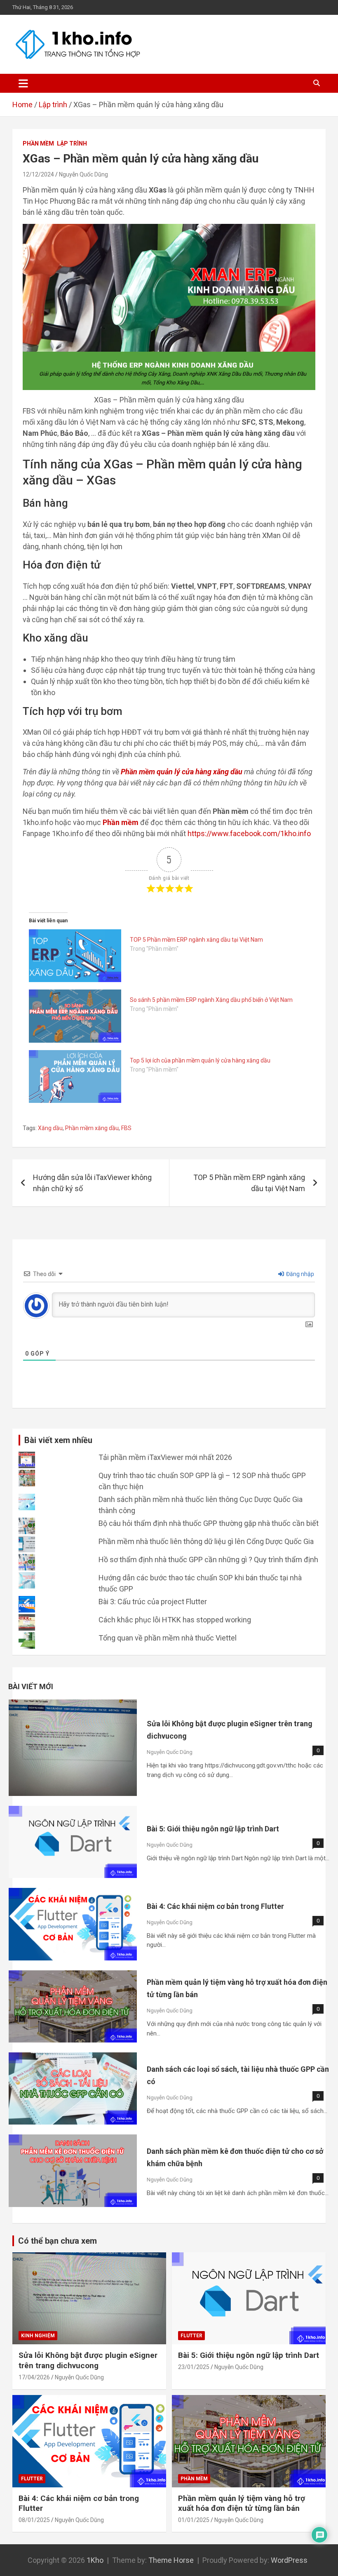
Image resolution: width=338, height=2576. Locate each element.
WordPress (289, 2560)
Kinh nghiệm (38, 2336)
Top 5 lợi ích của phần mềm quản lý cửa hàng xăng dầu (200, 1060)
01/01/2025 (194, 2520)
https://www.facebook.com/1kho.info (249, 833)
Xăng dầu (50, 1128)
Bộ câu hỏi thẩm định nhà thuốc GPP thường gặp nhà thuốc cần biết (209, 1523)
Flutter (191, 2336)
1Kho (95, 2560)
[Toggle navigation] (23, 83)
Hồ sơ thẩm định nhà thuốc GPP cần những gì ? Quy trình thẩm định (208, 1559)
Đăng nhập (299, 1274)
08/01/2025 (34, 2520)
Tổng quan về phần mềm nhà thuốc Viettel (168, 1638)
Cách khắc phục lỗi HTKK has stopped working (175, 1620)
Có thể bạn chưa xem (58, 2241)
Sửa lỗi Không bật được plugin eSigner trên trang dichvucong (88, 2360)
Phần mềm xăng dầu (92, 1128)
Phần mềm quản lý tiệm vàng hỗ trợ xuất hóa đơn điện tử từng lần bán (242, 2503)
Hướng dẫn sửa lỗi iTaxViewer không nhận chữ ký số (92, 1183)
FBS (126, 1128)
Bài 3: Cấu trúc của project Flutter (153, 1602)
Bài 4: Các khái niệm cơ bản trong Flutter (215, 1906)
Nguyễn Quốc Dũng (83, 174)
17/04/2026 (34, 2377)
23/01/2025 (194, 2367)
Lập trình (72, 143)
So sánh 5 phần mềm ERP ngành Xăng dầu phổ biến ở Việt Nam (211, 1000)
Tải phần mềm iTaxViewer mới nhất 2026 (165, 1457)
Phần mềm (38, 143)
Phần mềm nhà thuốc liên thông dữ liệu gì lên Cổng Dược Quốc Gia (206, 1541)
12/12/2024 (38, 174)
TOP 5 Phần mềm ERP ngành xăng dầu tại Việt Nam (196, 940)
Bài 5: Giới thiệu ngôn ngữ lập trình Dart (213, 1829)
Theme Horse (171, 2560)
